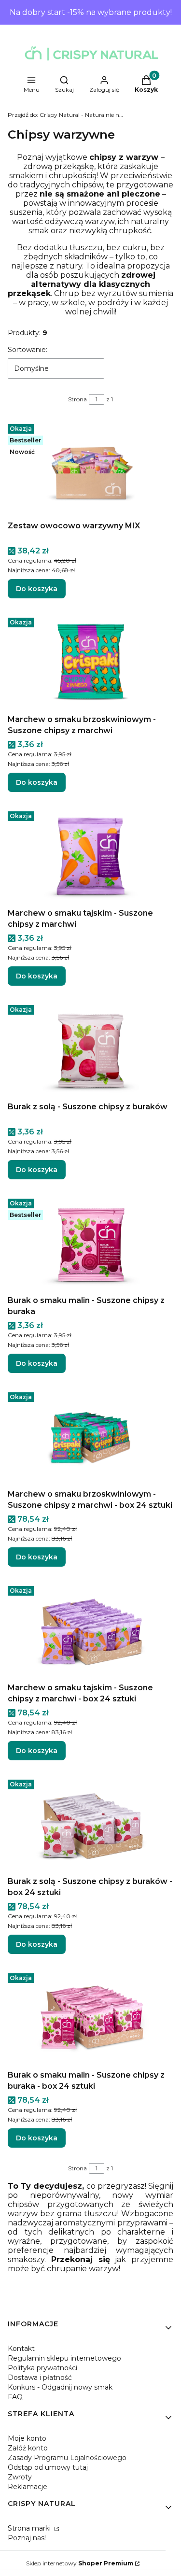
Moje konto (27, 2438)
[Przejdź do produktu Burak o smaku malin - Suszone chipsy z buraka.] (90, 1243)
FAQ (15, 2397)
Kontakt (21, 2349)
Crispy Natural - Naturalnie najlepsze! (66, 115)
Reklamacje (28, 2487)
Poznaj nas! (27, 2538)
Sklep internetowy (80, 2563)
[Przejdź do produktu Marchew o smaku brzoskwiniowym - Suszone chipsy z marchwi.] (90, 662)
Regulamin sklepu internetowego (64, 2358)
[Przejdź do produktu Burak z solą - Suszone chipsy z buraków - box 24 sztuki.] (90, 1824)
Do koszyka (37, 589)
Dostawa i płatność (40, 2378)
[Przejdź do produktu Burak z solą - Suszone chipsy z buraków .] (90, 1049)
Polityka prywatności (42, 2368)
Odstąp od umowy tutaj (48, 2467)
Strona (77, 399)
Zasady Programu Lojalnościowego (67, 2458)
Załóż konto (28, 2448)
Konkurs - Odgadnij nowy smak (60, 2387)
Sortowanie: (28, 350)
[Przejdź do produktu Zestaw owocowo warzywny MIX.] (90, 468)
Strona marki (30, 2528)
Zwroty (20, 2477)
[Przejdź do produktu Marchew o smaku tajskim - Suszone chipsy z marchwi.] (90, 856)
